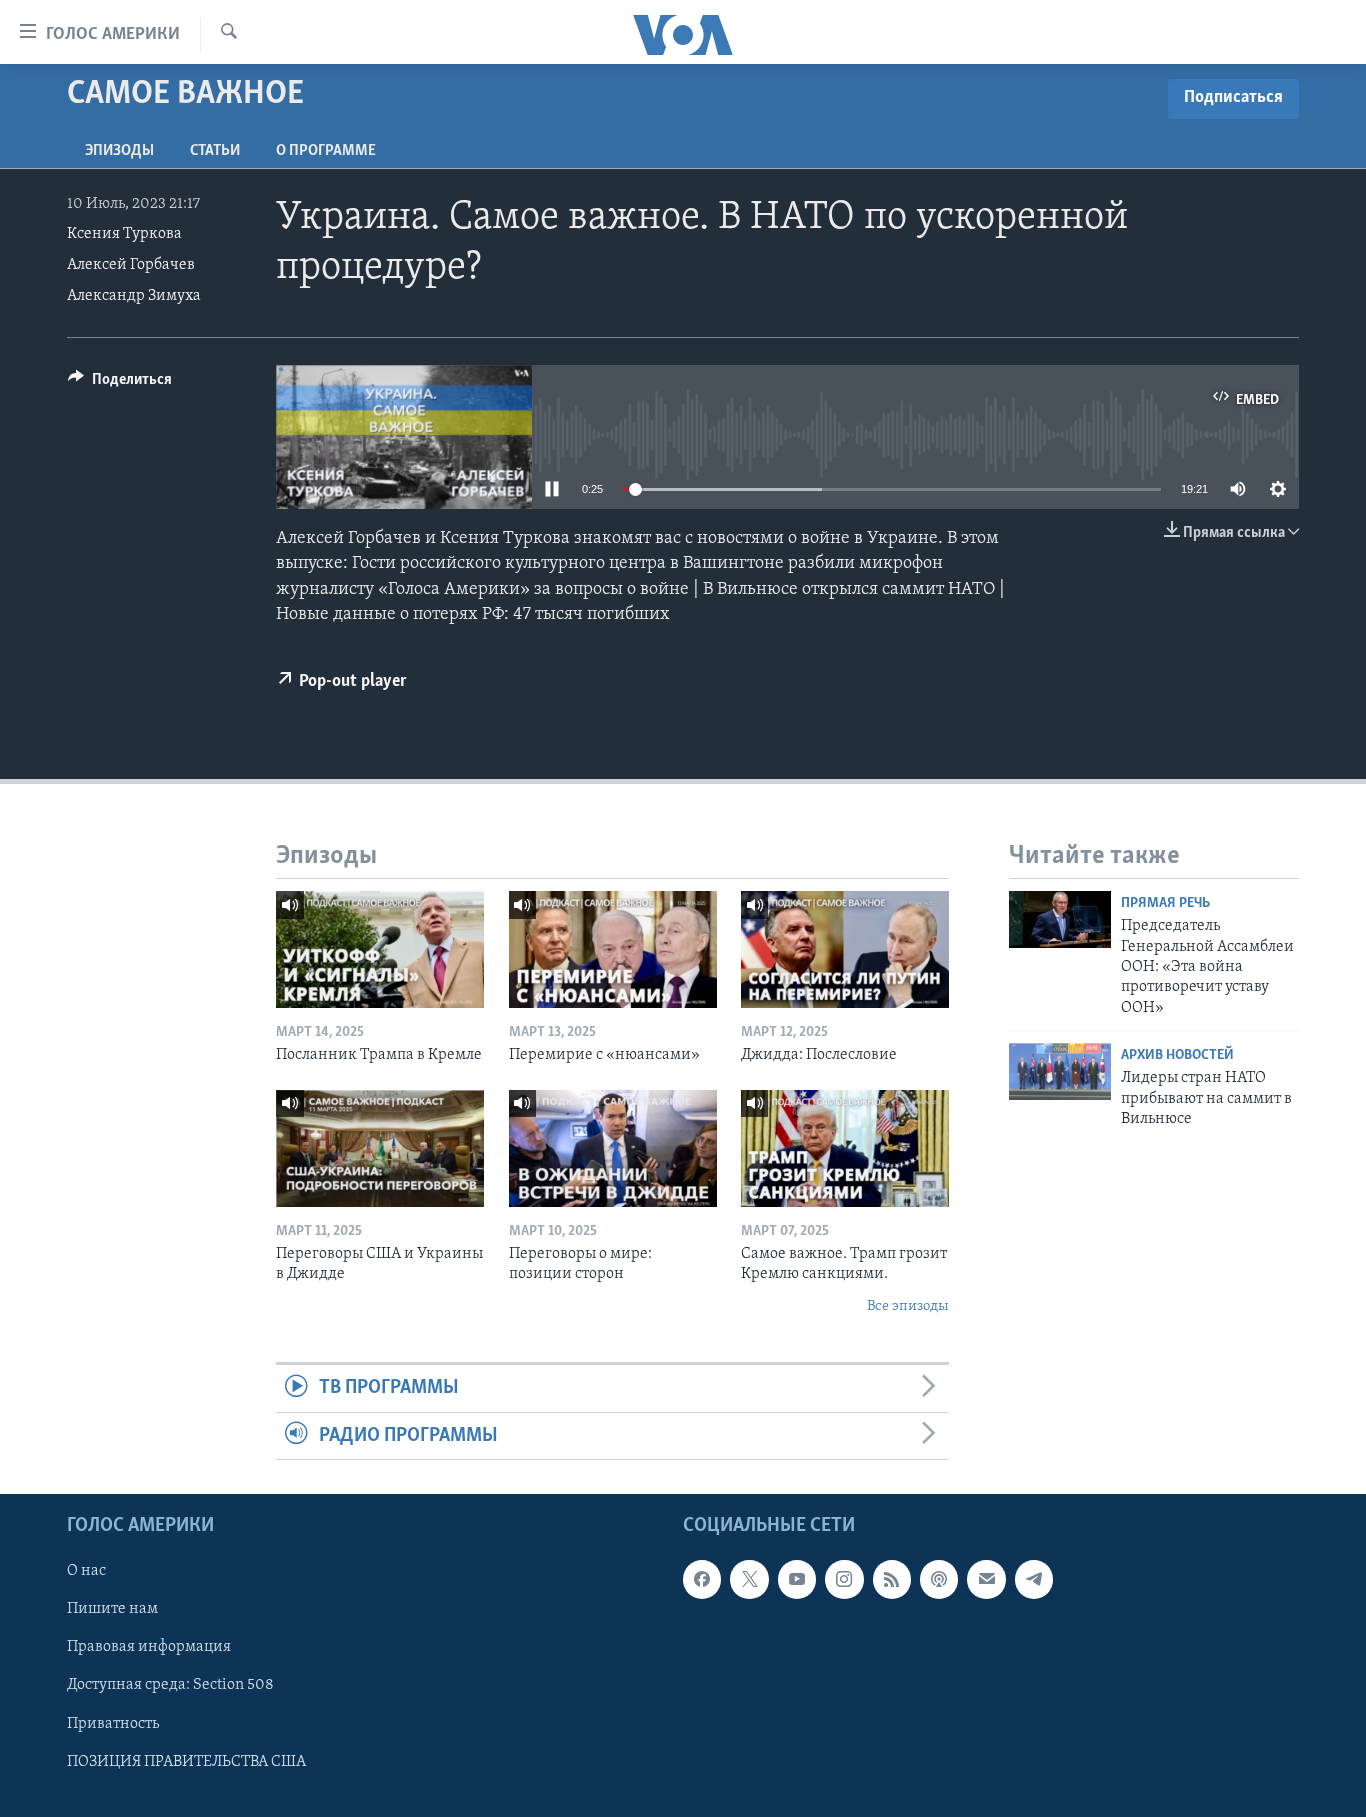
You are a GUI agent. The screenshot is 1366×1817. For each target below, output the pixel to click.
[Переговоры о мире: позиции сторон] (613, 1148)
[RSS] (892, 1579)
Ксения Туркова (124, 234)
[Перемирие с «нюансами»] (613, 949)
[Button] (120, 384)
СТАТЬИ (215, 151)
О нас (86, 1571)
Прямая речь (1165, 903)
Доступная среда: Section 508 (170, 1686)
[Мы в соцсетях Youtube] (797, 1579)
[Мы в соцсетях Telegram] (1034, 1579)
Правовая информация (149, 1647)
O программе (326, 151)
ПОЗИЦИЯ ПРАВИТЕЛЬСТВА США (186, 1762)
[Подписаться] (986, 1579)
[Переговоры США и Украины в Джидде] (380, 1148)
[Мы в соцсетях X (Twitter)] (749, 1579)
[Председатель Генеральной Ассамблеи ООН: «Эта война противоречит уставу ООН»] (1060, 919)
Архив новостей (1177, 1055)
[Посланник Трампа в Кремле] (380, 949)
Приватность (113, 1724)
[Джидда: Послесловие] (845, 949)
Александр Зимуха (134, 296)
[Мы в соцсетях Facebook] (702, 1579)
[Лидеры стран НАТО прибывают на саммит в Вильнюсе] (1060, 1071)
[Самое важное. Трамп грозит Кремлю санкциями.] (845, 1148)
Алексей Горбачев (131, 265)
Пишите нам (112, 1609)
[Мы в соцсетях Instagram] (844, 1579)
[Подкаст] (939, 1579)
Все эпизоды (908, 1306)
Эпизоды (119, 151)
